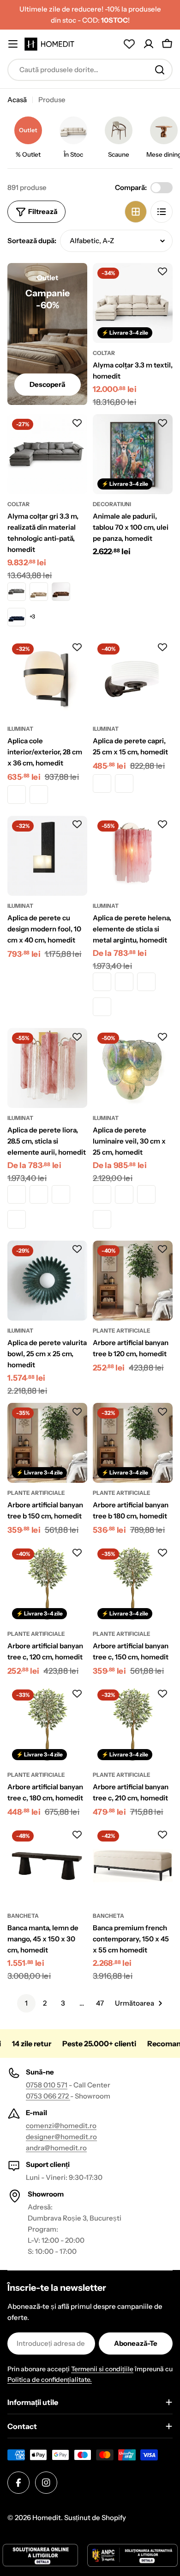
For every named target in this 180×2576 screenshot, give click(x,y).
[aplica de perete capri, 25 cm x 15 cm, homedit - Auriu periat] (102, 783)
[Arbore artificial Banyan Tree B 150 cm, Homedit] (47, 1443)
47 (100, 2003)
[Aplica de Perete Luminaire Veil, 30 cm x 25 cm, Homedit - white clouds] (102, 1219)
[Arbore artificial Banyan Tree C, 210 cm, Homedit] (133, 1725)
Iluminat (20, 729)
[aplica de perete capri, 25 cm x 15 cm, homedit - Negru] (124, 783)
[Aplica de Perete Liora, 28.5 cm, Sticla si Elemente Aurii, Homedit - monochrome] (17, 1194)
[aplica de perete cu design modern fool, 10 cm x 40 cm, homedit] (47, 856)
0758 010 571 (47, 2085)
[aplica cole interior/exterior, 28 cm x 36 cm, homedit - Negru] (39, 795)
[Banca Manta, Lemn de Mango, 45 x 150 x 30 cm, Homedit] (47, 1866)
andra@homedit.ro (56, 2148)
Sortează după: (32, 241)
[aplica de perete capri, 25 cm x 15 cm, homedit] (133, 679)
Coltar (104, 353)
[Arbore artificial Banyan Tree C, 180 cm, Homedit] (47, 1725)
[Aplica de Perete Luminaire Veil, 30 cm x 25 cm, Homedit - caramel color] (102, 1194)
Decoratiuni (112, 504)
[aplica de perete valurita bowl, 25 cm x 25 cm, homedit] (47, 1281)
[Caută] (160, 70)
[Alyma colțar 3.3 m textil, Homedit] (133, 303)
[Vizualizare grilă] (136, 212)
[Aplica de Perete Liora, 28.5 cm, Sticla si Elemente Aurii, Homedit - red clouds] (61, 1194)
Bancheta (23, 1916)
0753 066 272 (48, 2096)
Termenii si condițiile (102, 2369)
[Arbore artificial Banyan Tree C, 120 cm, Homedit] (47, 1584)
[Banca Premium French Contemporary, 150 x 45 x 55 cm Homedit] (133, 1866)
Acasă (17, 100)
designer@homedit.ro (61, 2137)
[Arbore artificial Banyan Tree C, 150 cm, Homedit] (133, 1584)
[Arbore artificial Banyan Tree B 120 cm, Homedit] (133, 1281)
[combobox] (90, 70)
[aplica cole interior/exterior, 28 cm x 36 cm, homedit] (47, 679)
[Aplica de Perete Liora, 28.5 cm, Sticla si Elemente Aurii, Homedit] (47, 1068)
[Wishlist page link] (129, 44)
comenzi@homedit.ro (61, 2126)
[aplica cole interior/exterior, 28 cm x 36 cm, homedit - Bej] (17, 795)
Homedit (47, 2518)
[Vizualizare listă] (162, 212)
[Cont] (149, 44)
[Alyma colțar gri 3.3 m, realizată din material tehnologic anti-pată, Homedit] (47, 454)
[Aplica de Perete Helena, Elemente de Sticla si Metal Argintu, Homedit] (133, 856)
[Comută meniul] (13, 44)
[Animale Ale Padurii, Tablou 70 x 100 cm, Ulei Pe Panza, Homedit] (133, 454)
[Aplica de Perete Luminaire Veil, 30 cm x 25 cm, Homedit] (133, 1068)
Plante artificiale (122, 1331)
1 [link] (26, 2003)
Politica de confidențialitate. (50, 2380)
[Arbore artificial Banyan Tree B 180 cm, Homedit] (133, 1443)
